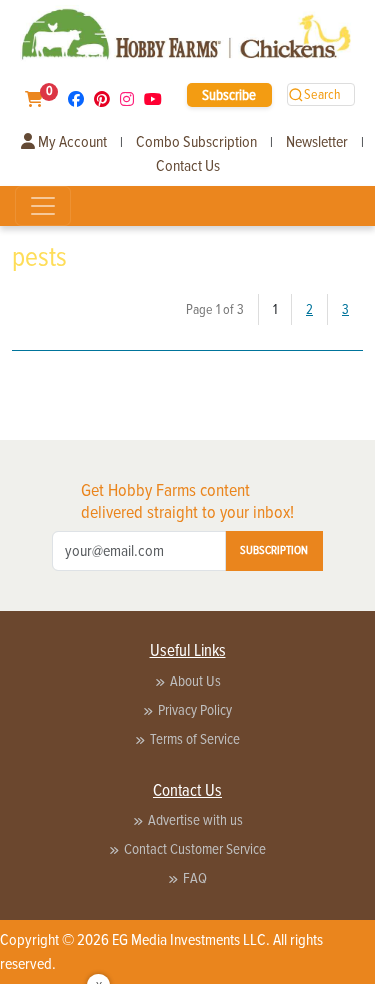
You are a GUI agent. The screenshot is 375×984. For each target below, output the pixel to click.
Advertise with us (195, 820)
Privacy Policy (195, 710)
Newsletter (317, 142)
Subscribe (229, 95)
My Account (71, 142)
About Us (195, 681)
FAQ (195, 878)
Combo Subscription (196, 142)
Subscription (274, 550)
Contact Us (188, 166)
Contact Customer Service (195, 849)
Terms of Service (195, 739)
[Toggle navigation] (43, 206)
